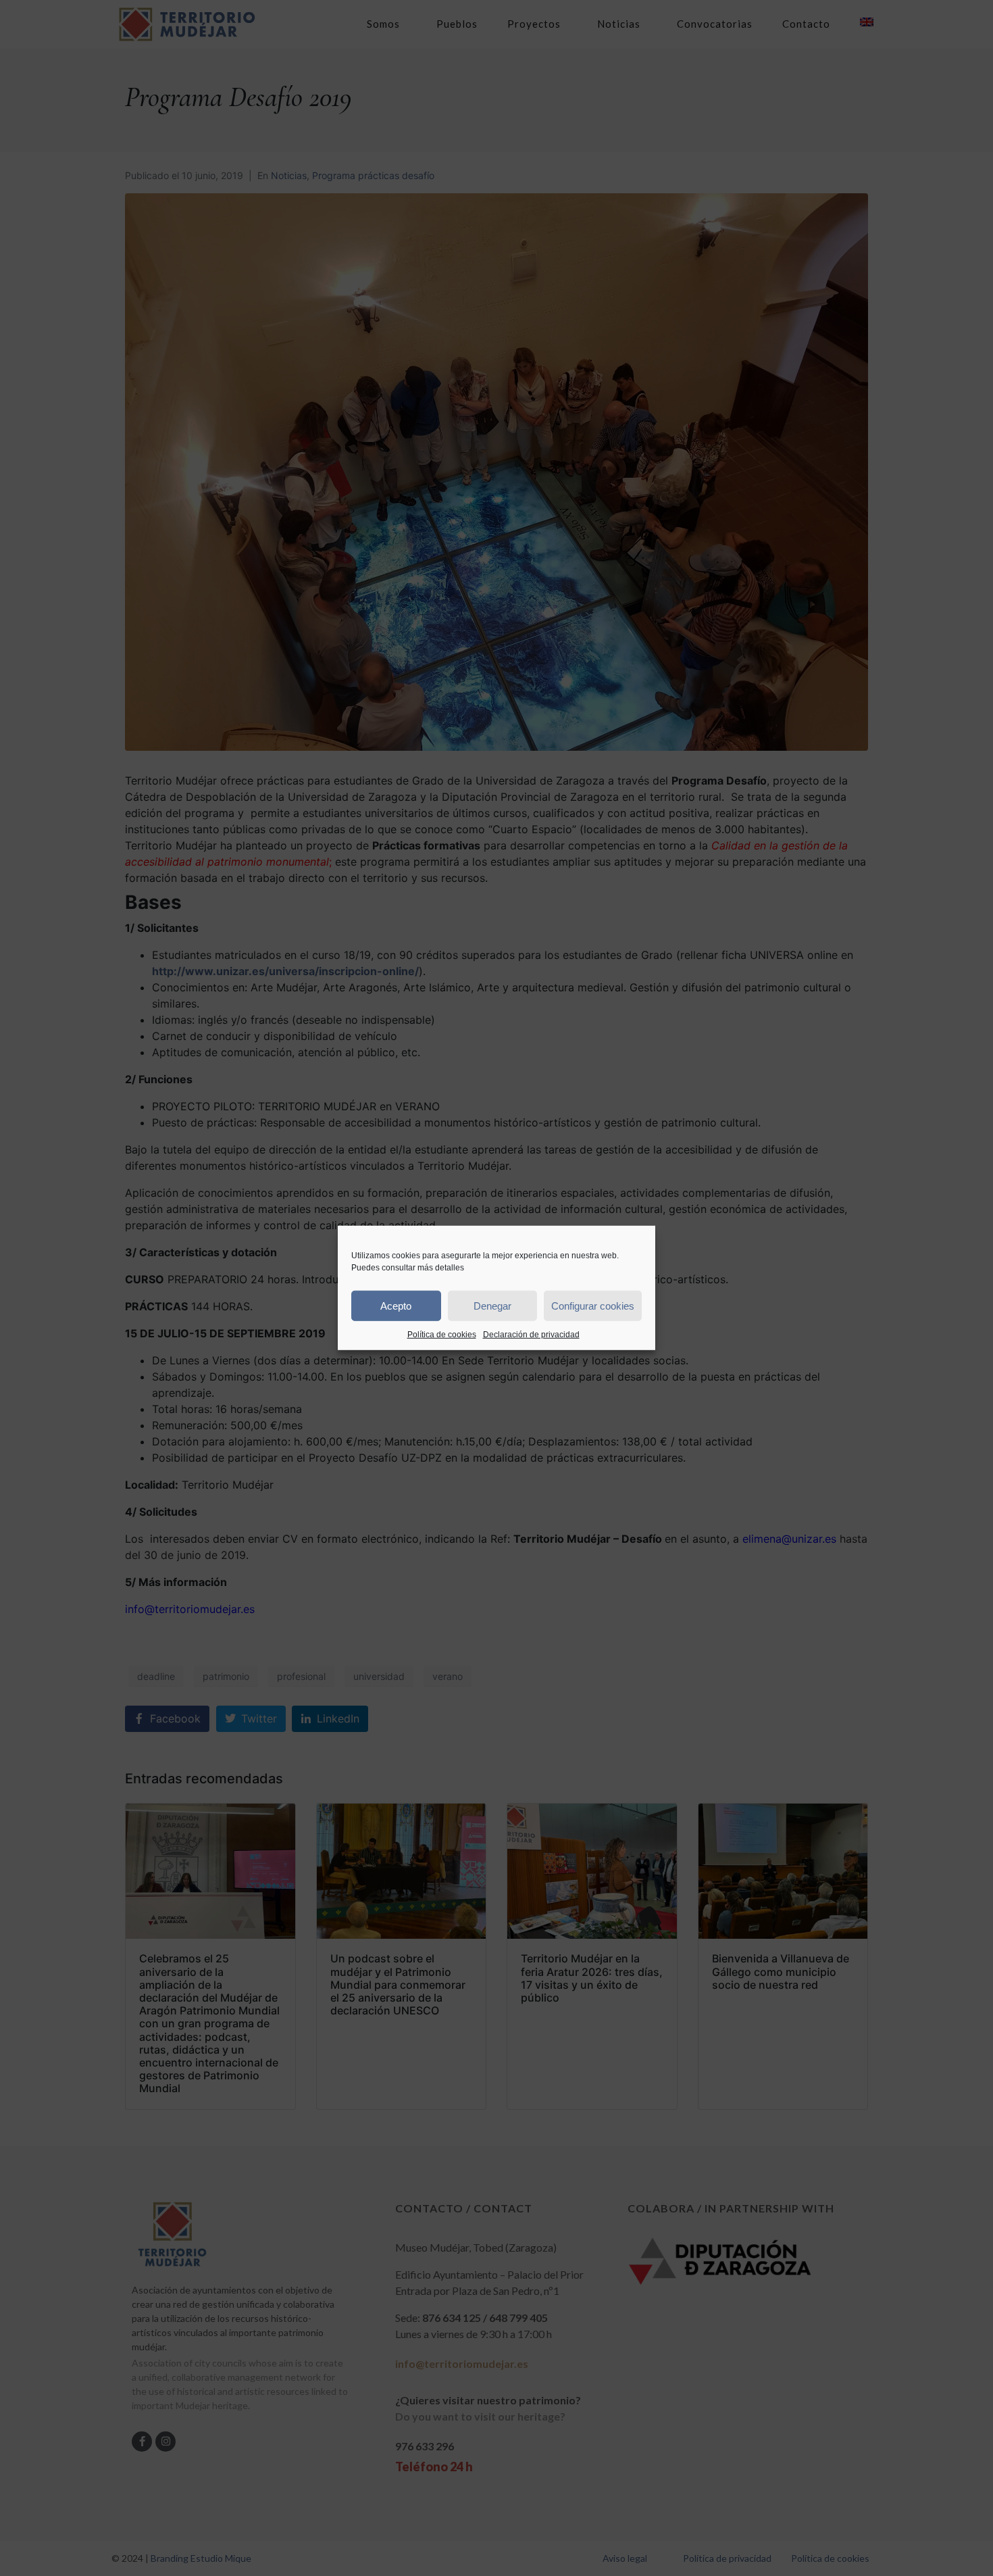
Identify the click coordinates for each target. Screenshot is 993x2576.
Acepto (396, 1305)
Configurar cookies (593, 1305)
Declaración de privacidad (531, 1335)
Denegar (492, 1305)
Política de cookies (442, 1335)
